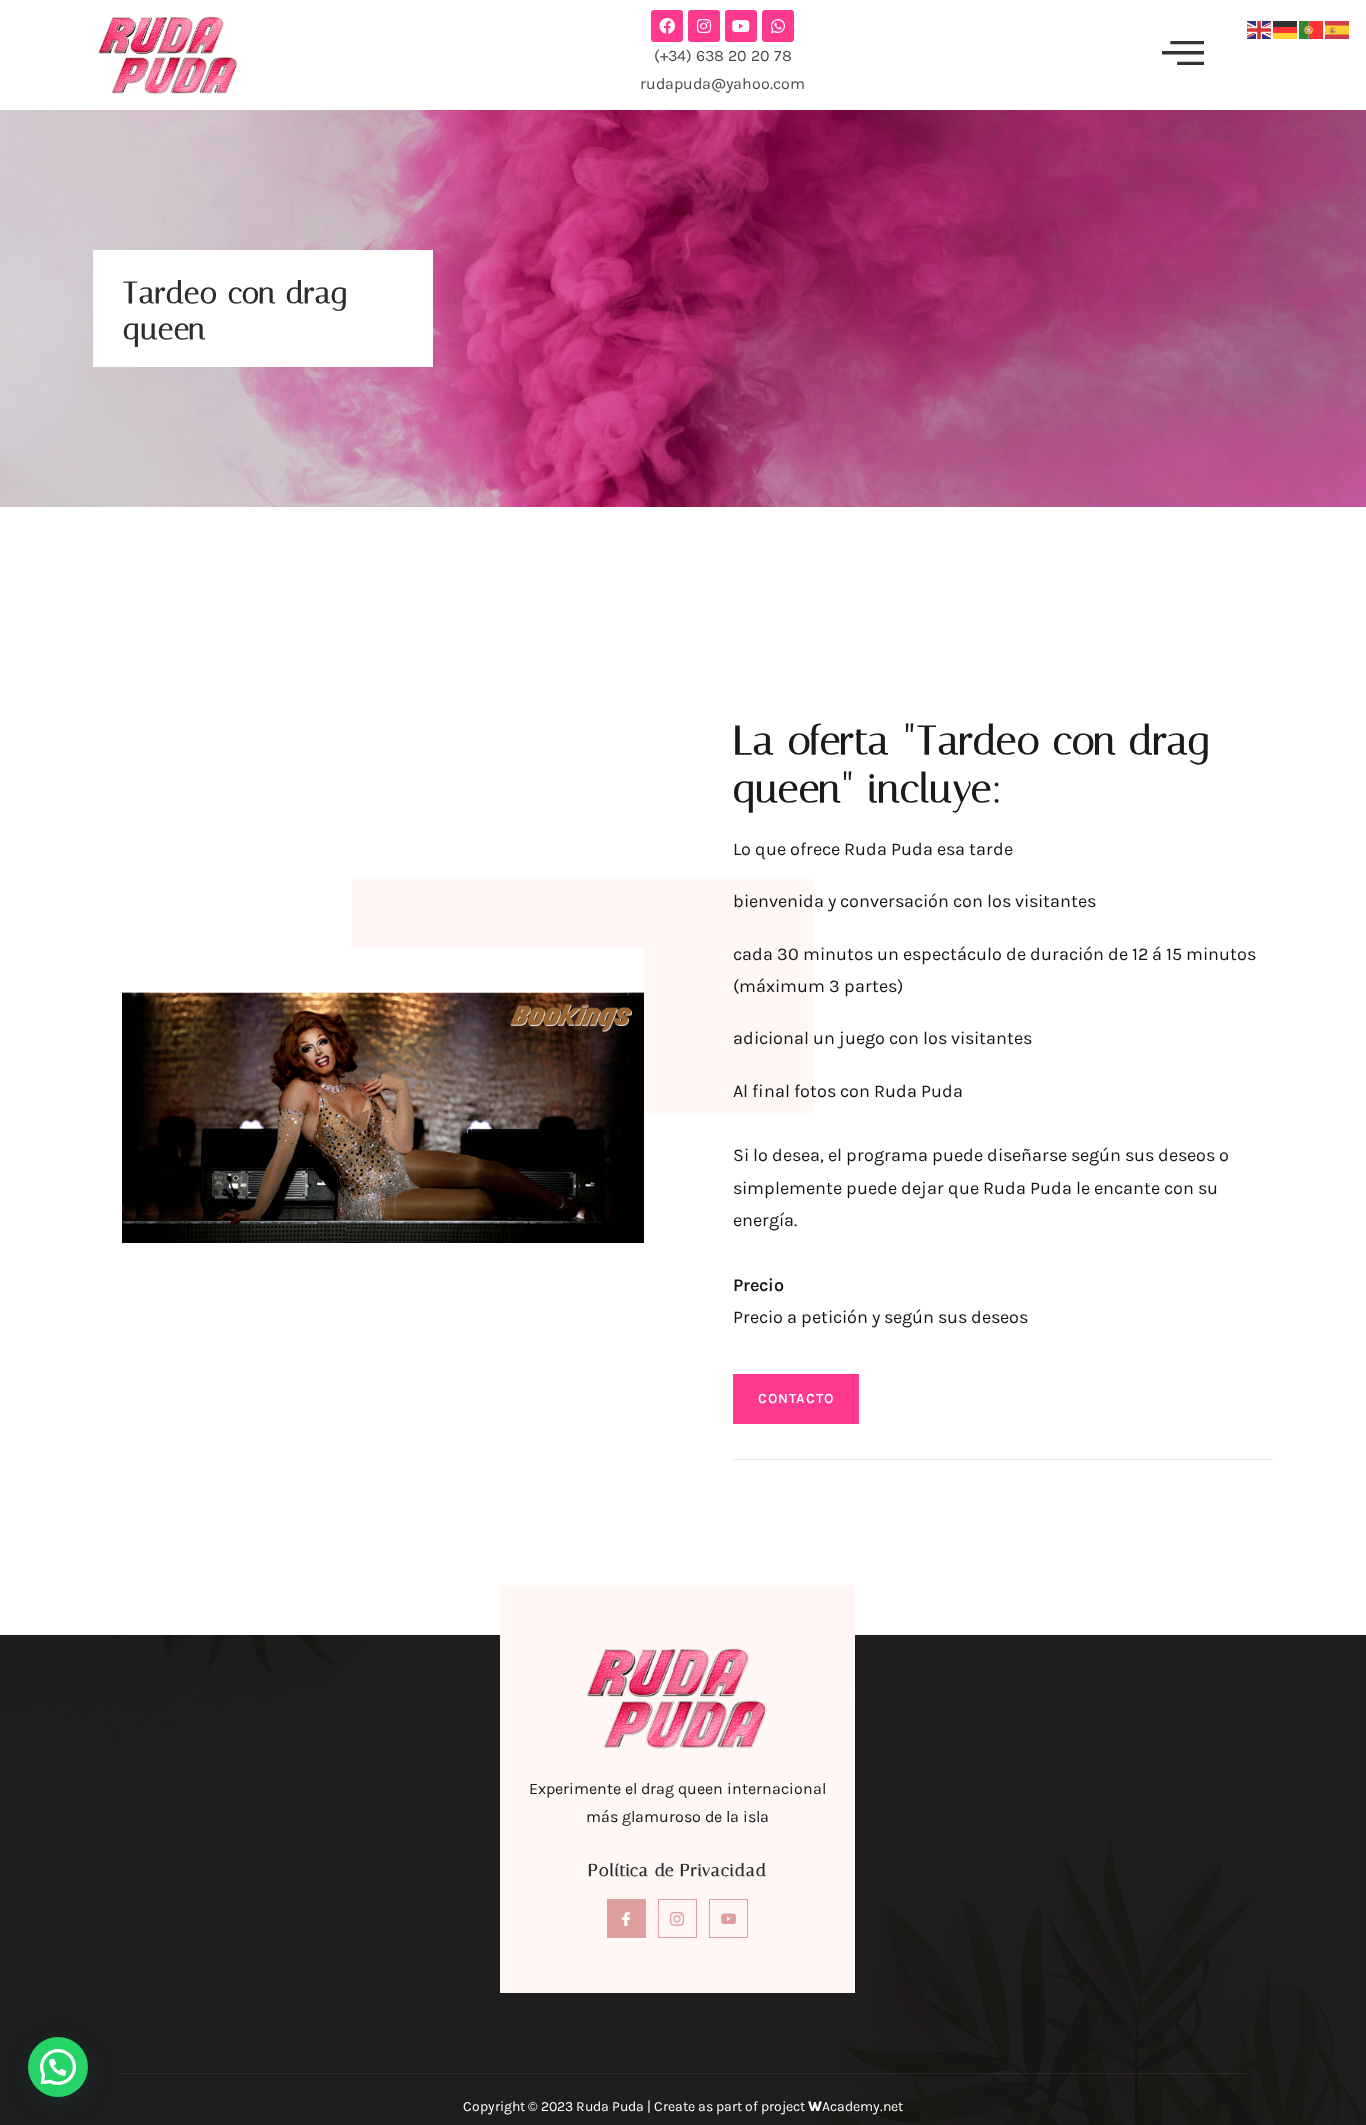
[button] (1183, 54)
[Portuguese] (1312, 28)
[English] (1260, 28)
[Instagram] (704, 26)
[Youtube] (741, 26)
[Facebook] (667, 26)
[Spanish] (1338, 28)
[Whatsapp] (778, 26)
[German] (1286, 28)
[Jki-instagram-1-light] (677, 1918)
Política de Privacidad (677, 1870)
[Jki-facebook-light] (626, 1918)
